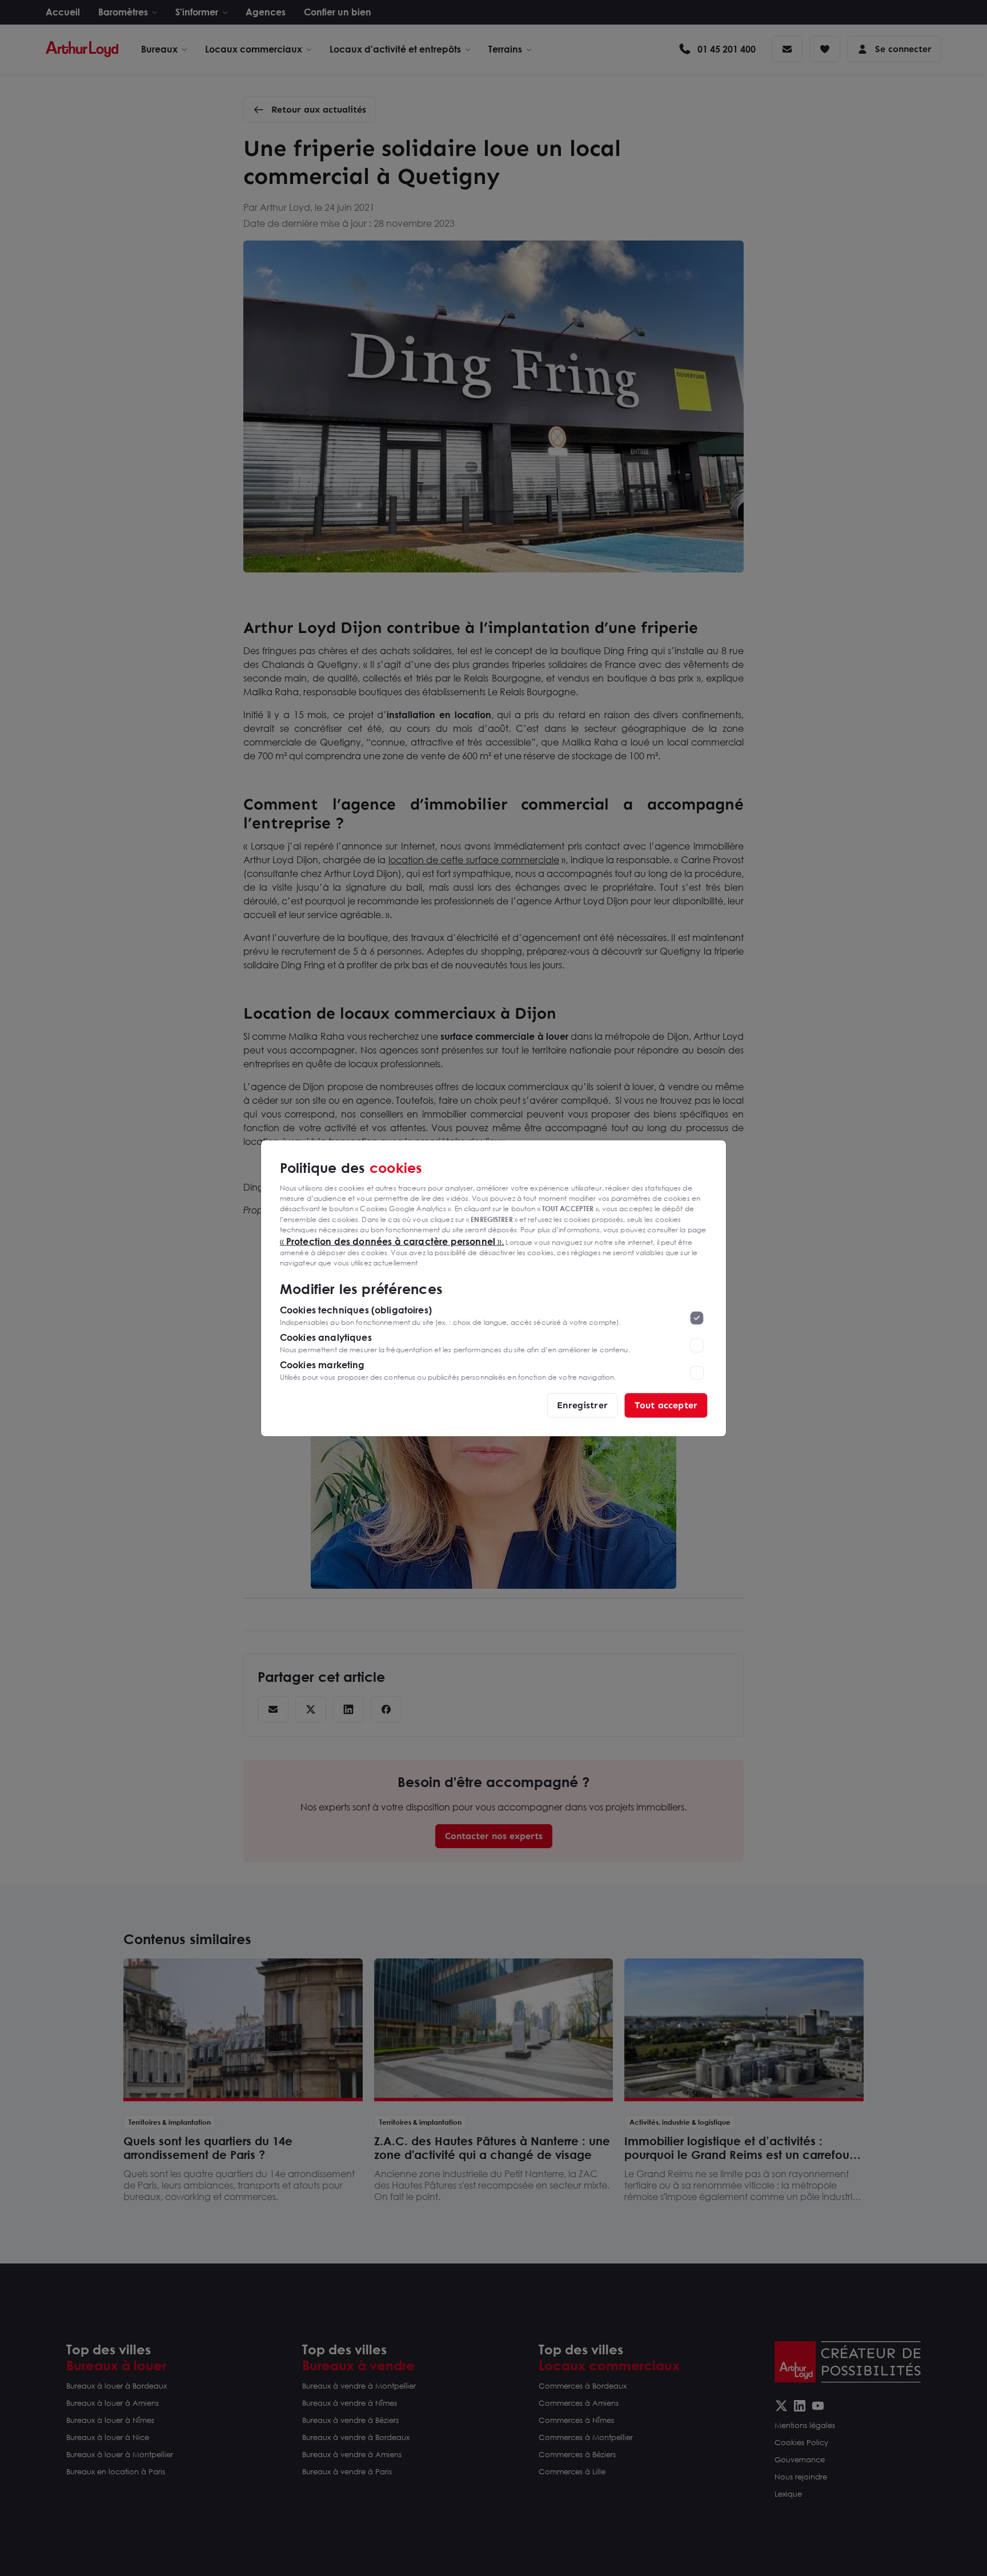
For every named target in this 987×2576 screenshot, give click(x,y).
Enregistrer (582, 1405)
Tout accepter (666, 1405)
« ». (392, 1241)
